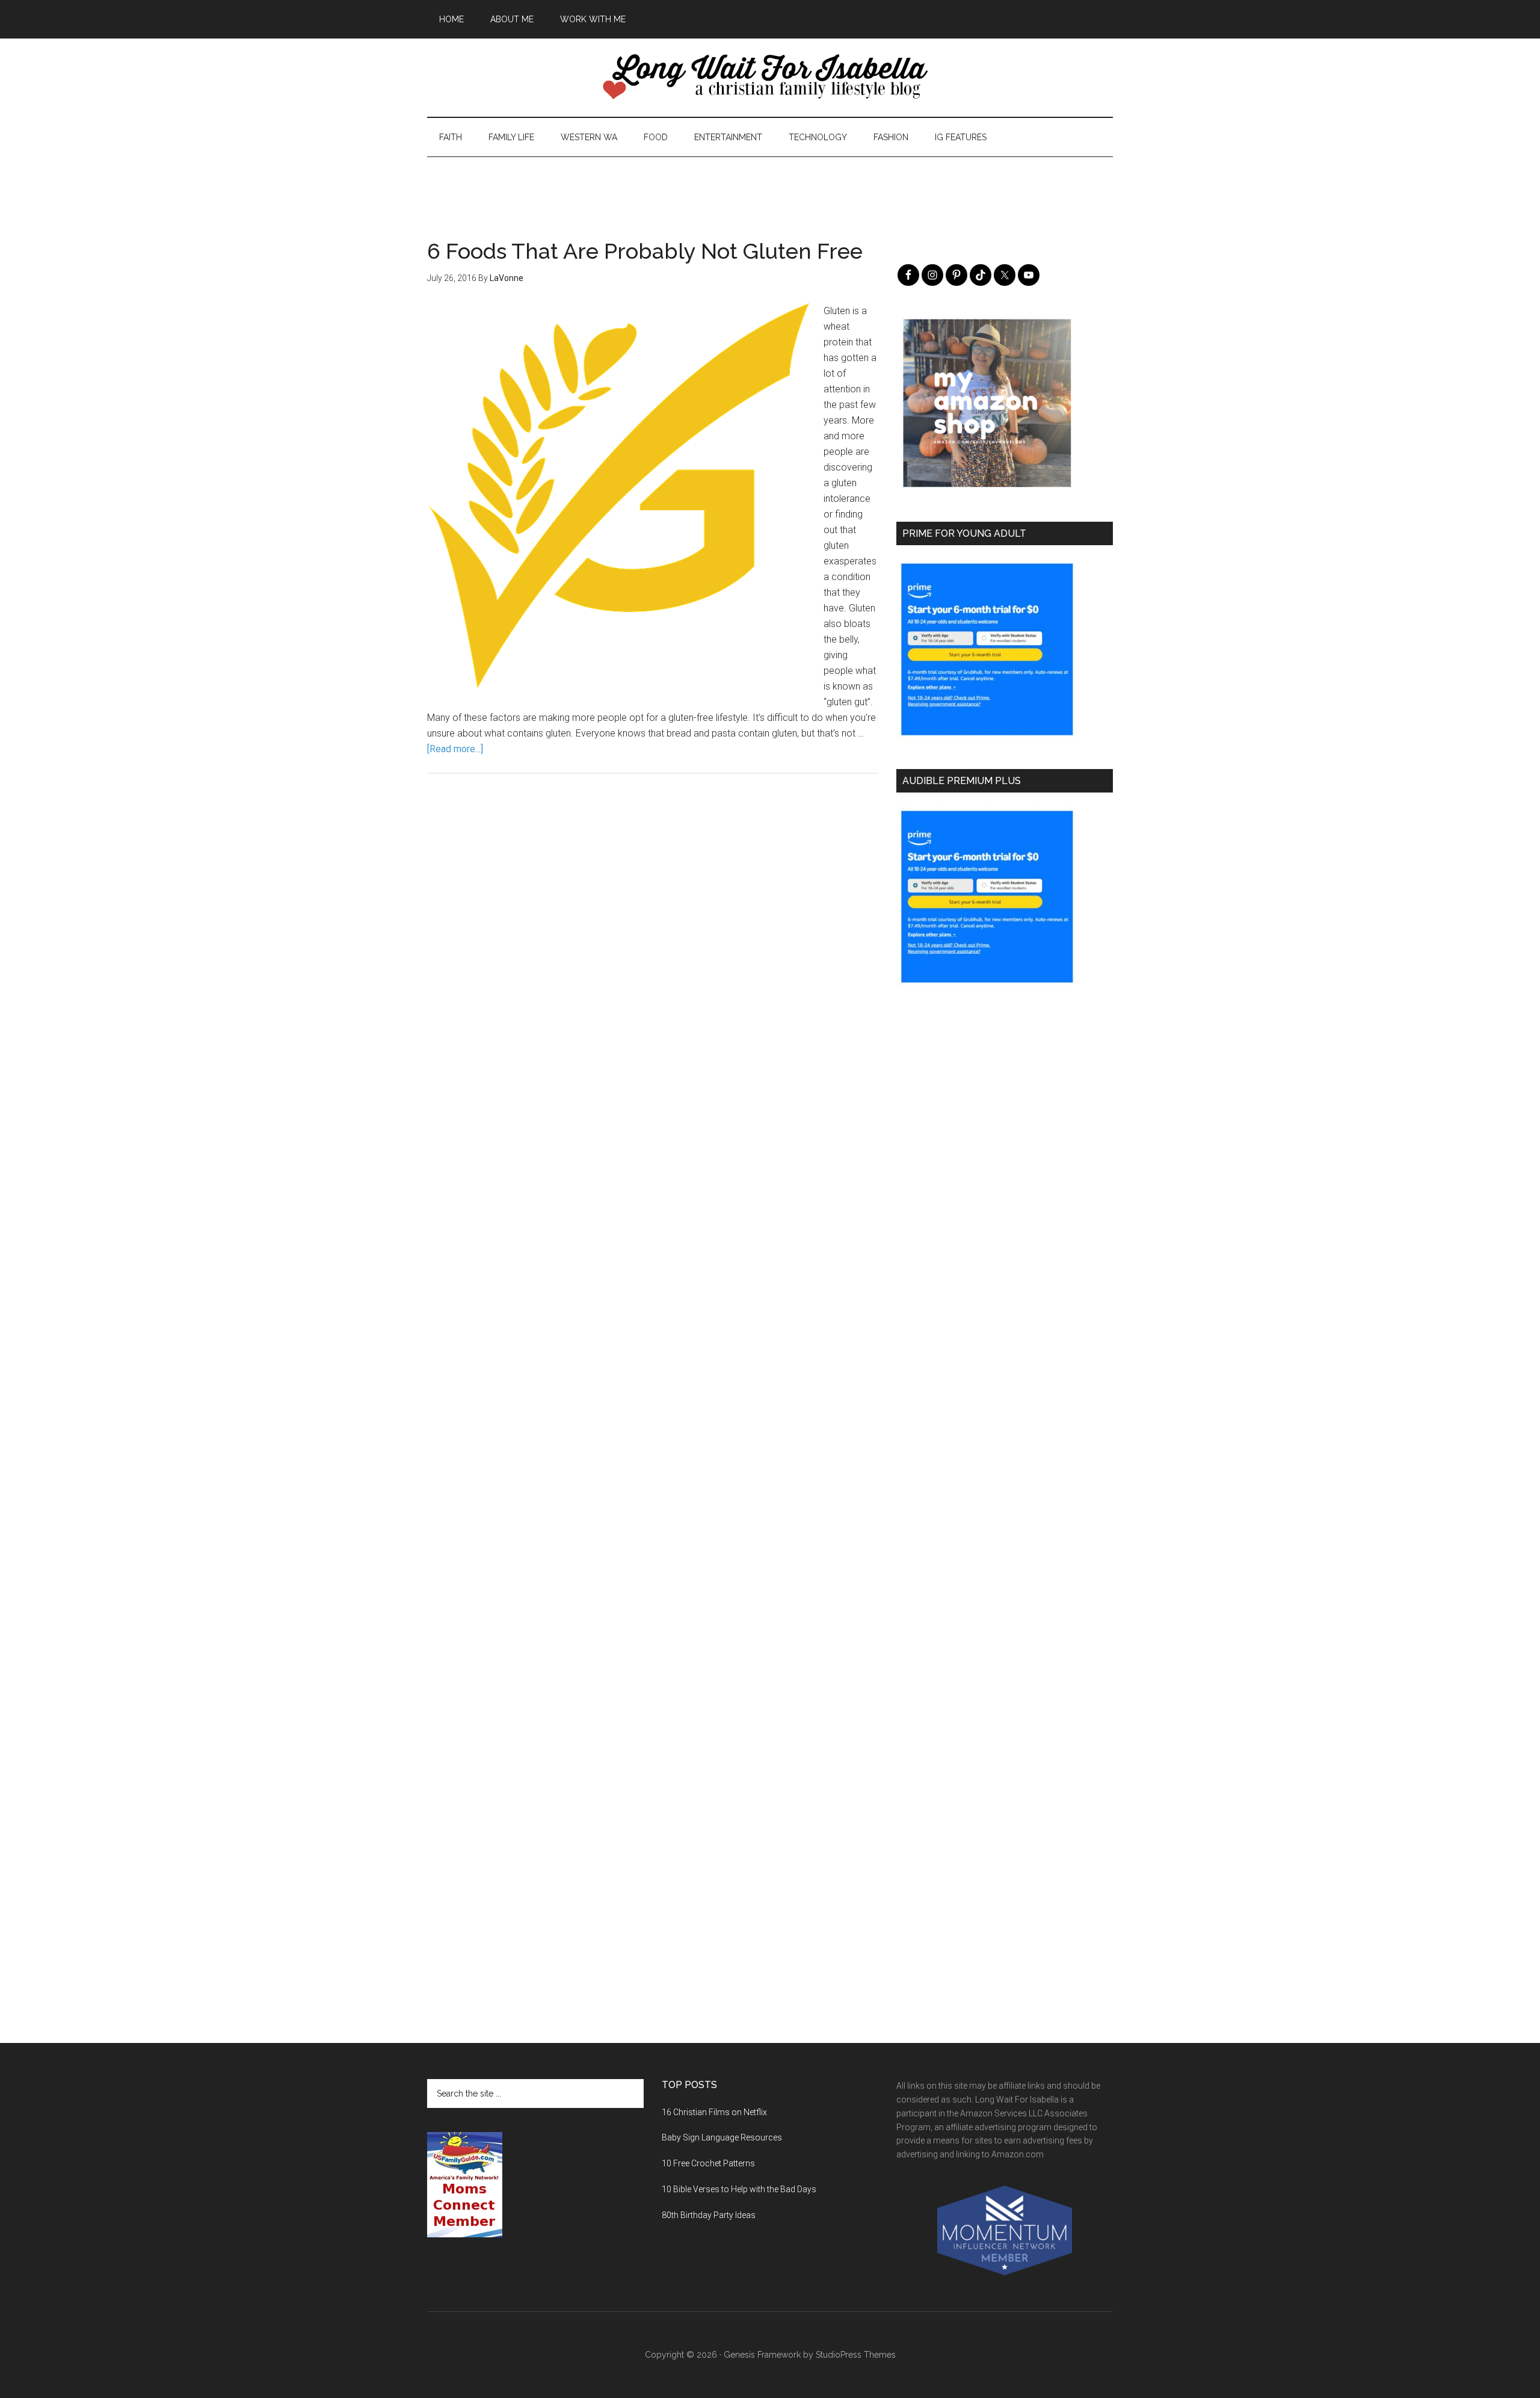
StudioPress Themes (856, 2355)
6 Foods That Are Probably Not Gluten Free (645, 251)
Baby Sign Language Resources (722, 2137)
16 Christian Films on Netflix (714, 2112)
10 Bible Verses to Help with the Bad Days (739, 2189)
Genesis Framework (762, 2355)
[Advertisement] (770, 184)
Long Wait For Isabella (770, 78)
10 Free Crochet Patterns (708, 2163)
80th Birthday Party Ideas (709, 2215)
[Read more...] (455, 749)
